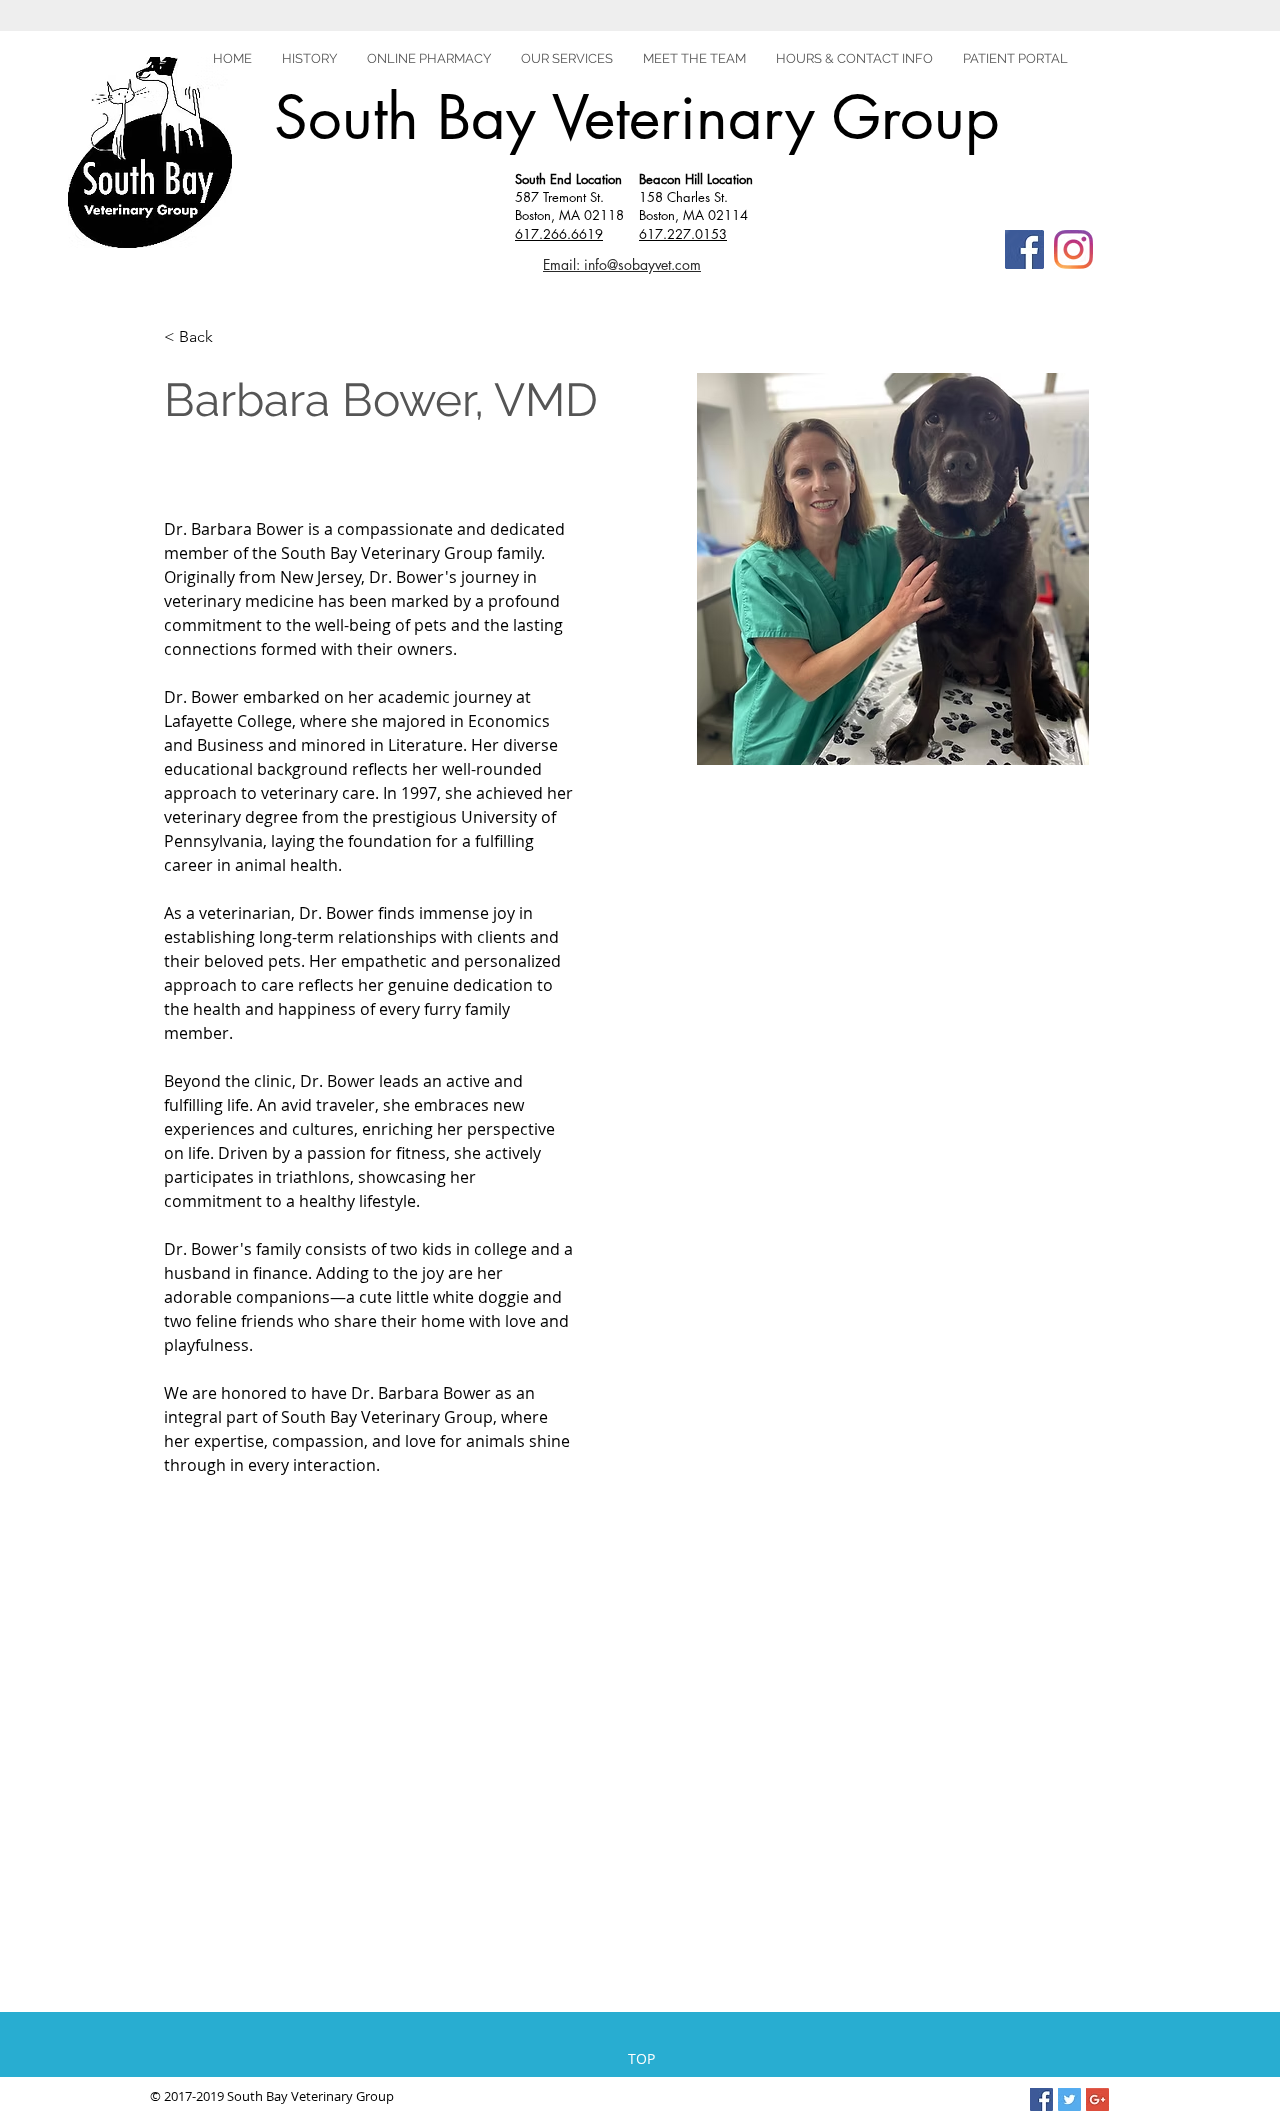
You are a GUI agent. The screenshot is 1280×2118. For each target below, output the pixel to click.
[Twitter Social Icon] (1069, 2099)
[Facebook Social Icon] (1041, 2099)
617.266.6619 (559, 234)
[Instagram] (1073, 249)
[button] (1015, 58)
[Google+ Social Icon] (1097, 2099)
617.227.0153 (683, 234)
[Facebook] (1024, 249)
